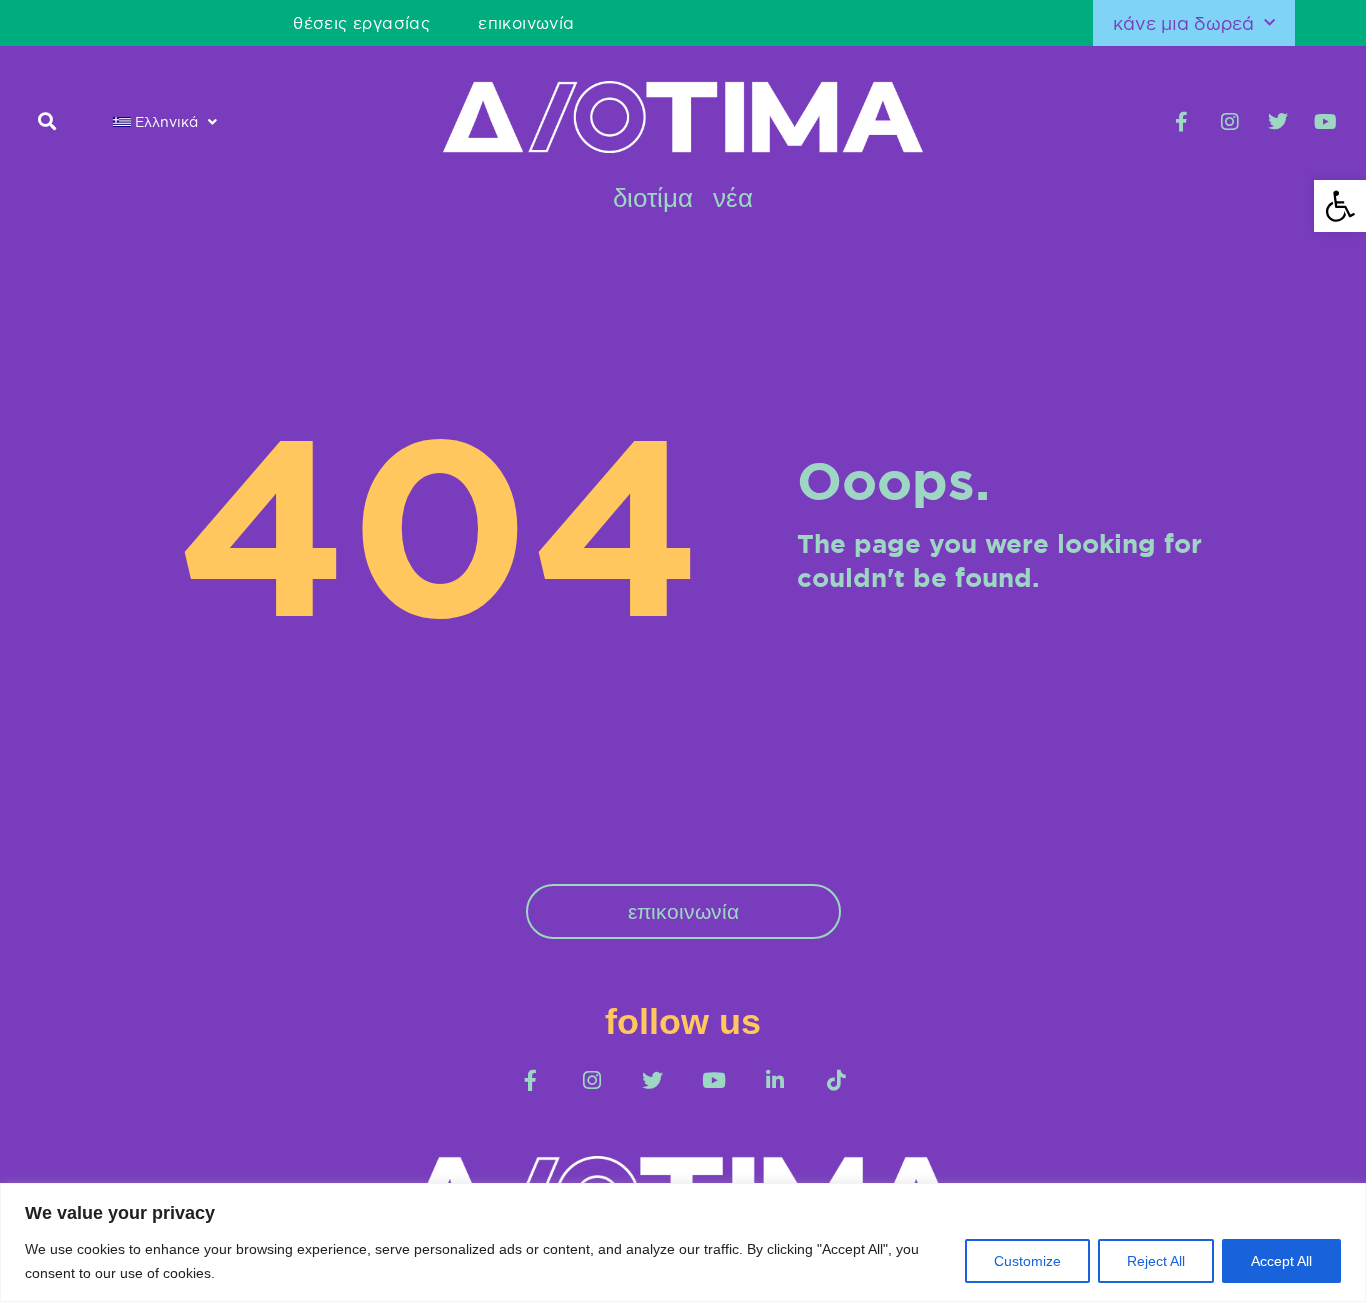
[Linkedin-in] (774, 1080)
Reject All (1156, 1261)
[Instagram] (1230, 122)
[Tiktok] (835, 1080)
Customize (1027, 1261)
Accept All (1281, 1261)
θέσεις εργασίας (361, 23)
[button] (46, 121)
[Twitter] (1278, 122)
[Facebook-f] (1182, 122)
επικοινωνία (526, 23)
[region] (683, 1242)
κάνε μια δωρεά (1183, 23)
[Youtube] (1326, 122)
